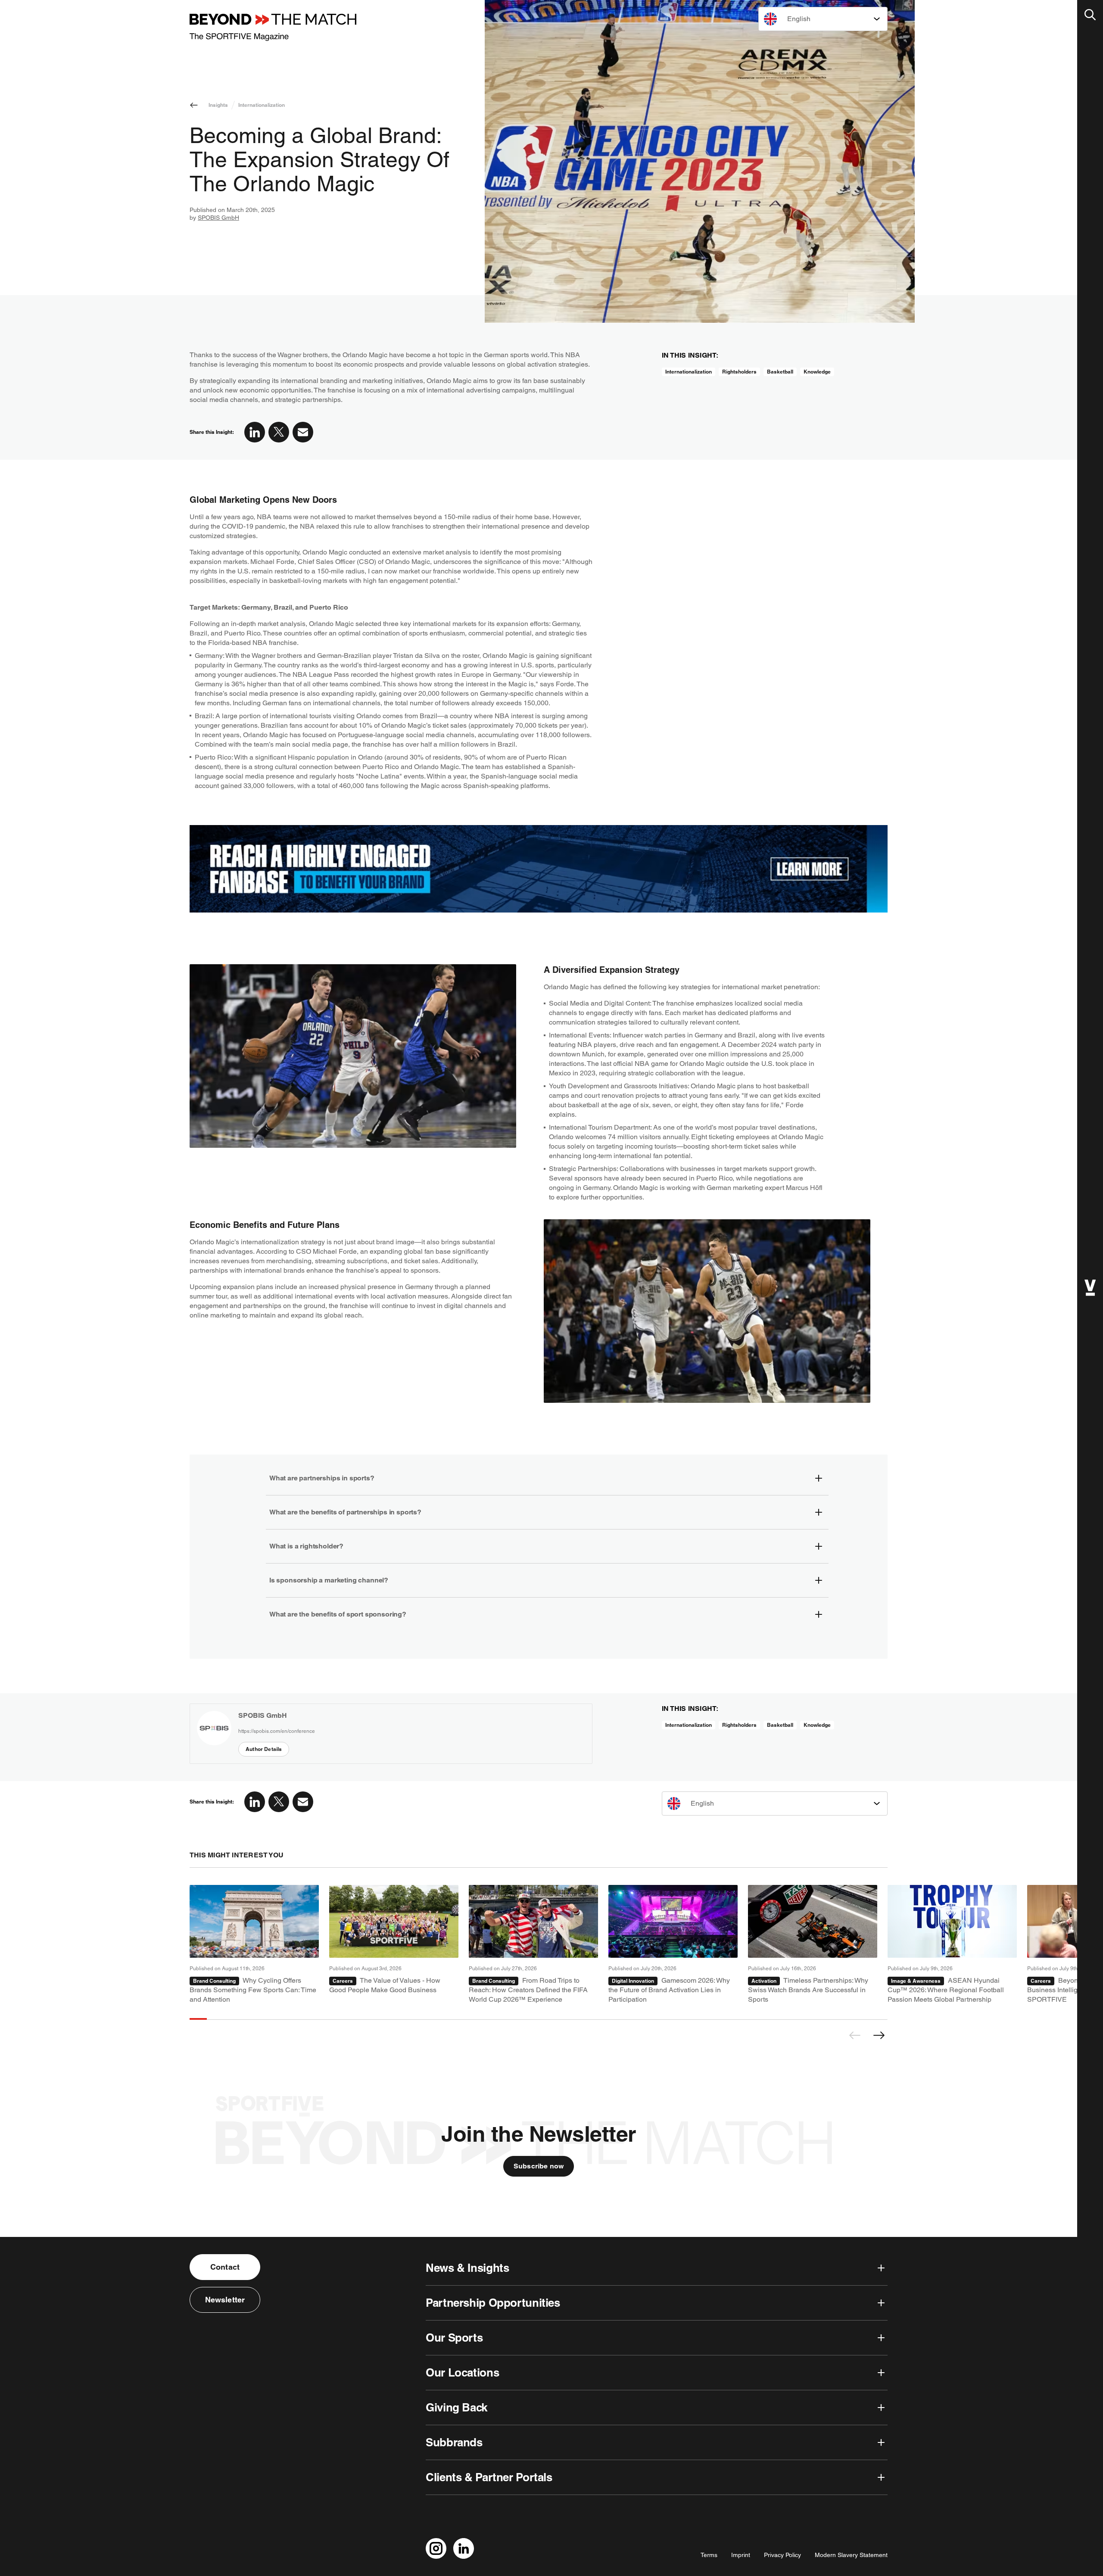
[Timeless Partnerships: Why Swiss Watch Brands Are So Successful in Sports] (813, 1945)
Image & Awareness (916, 1981)
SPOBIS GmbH (218, 218)
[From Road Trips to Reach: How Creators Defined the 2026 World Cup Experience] (533, 1945)
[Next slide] (879, 2035)
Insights (218, 105)
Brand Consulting (214, 1981)
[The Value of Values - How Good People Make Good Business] (394, 1945)
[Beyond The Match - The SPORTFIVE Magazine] (273, 27)
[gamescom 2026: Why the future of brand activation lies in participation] (673, 1945)
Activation (764, 1981)
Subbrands (454, 2442)
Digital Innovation (633, 1981)
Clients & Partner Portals (489, 2477)
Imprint (741, 2555)
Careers (343, 1981)
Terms (709, 2555)
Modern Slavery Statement (851, 2555)
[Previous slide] (855, 2035)
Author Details (264, 1749)
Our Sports (454, 2338)
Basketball (780, 372)
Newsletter (225, 2300)
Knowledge (817, 372)
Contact (225, 2267)
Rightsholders (739, 372)
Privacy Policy (782, 2555)
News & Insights (467, 2268)
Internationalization (262, 105)
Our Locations (462, 2372)
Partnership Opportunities (493, 2303)
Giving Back (456, 2407)
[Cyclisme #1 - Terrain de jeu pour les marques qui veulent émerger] (254, 1945)
